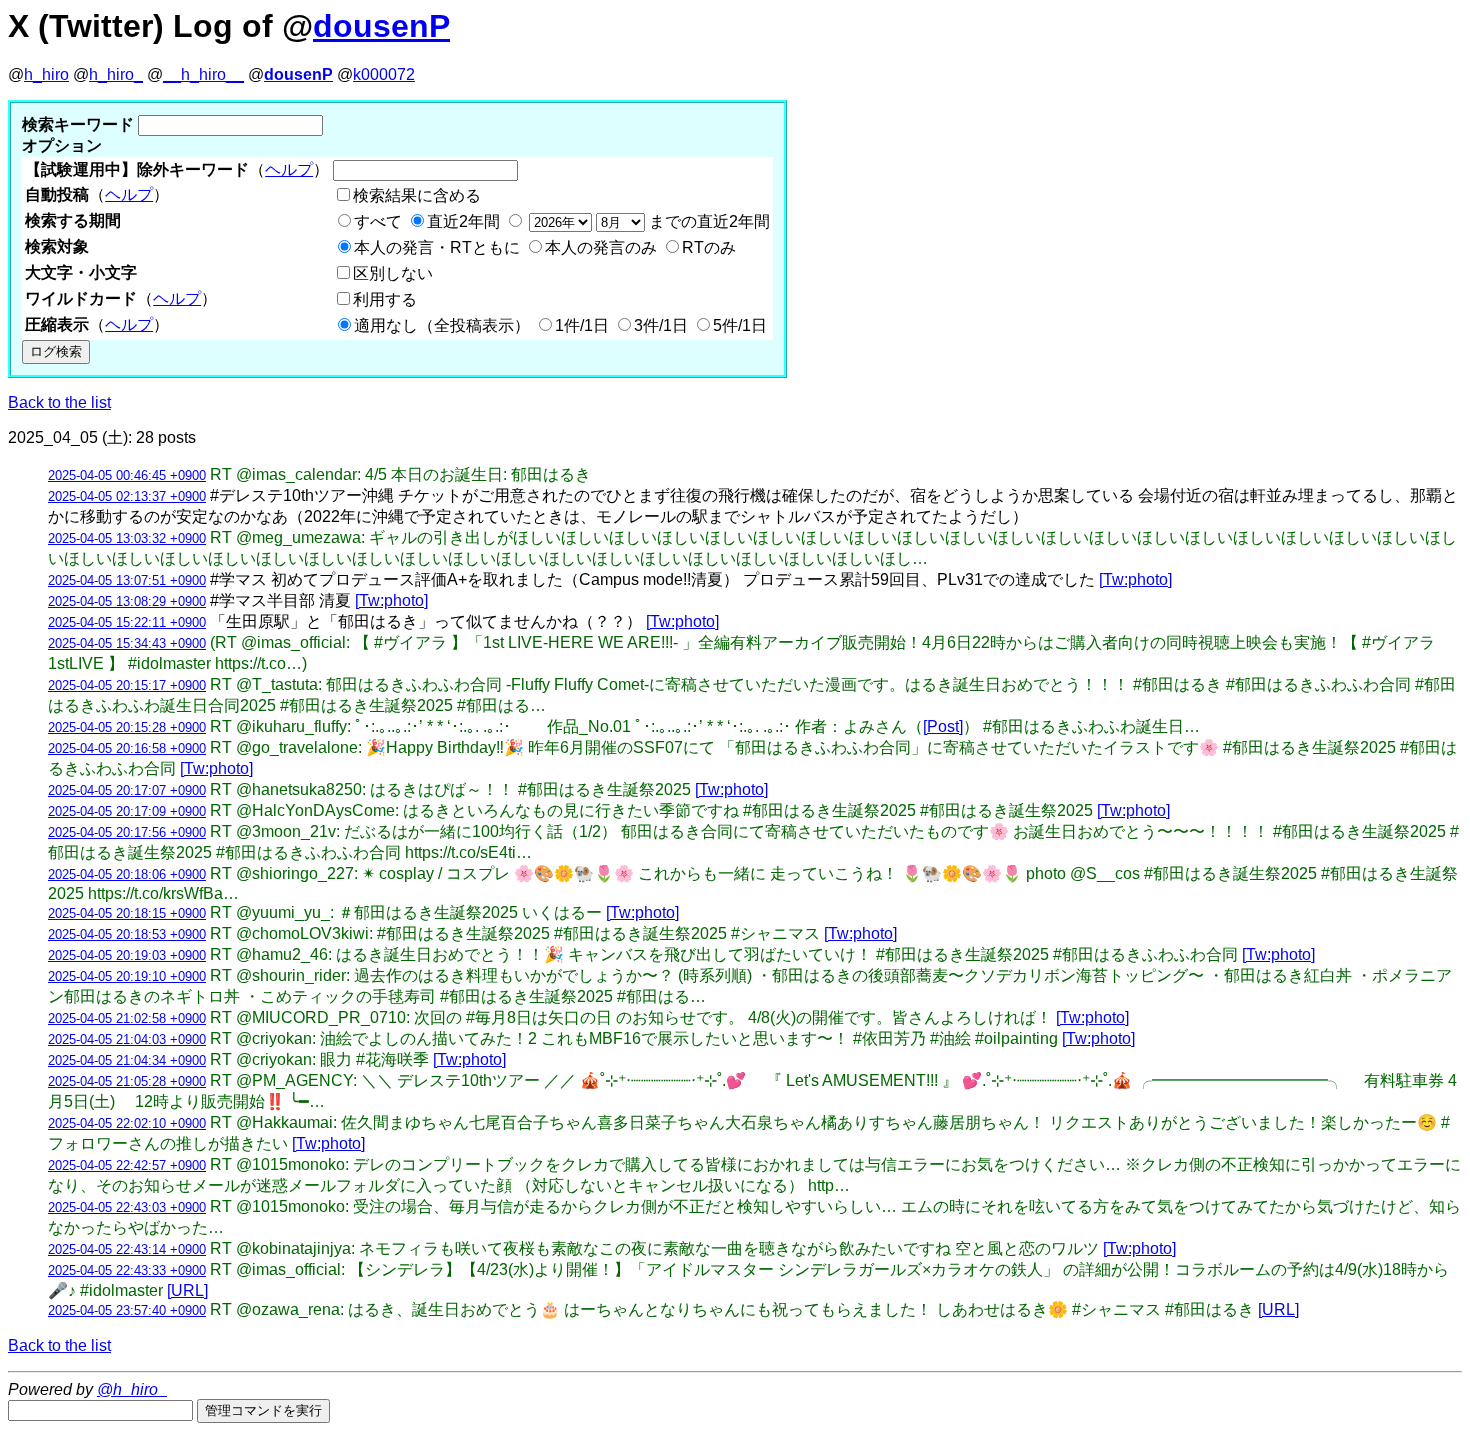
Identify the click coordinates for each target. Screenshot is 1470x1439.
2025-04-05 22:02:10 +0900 (127, 1123)
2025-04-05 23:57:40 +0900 (127, 1310)
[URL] (187, 1290)
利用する (385, 299)
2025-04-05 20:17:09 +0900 (127, 811)
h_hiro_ (116, 74)
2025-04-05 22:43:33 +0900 (127, 1270)
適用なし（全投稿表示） (442, 325)
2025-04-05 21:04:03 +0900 (127, 1039)
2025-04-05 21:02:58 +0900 (127, 1018)
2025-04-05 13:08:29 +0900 (127, 601)
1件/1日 (582, 325)
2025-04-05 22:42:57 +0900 (127, 1165)
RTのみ (709, 247)
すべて (378, 221)
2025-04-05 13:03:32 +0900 (127, 538)
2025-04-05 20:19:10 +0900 (127, 976)
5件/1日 (740, 325)
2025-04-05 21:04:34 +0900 (127, 1060)
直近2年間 (463, 221)
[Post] (943, 726)
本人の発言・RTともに (437, 247)
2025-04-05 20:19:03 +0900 (127, 955)
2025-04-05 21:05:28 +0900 (127, 1081)
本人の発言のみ (601, 247)
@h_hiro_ (132, 1389)
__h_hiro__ (203, 74)
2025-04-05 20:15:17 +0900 (127, 685)
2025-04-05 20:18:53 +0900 (127, 934)
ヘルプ (289, 169)
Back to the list (59, 402)
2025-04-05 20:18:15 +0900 (127, 913)
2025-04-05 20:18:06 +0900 (127, 874)
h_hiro (46, 74)
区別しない (393, 273)
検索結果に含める (417, 195)
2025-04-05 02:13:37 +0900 (127, 496)
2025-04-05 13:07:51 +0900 (127, 580)
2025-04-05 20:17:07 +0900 (127, 790)
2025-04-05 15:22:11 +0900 (127, 622)
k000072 (384, 74)
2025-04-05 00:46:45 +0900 (127, 475)
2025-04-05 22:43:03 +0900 (127, 1207)
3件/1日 (661, 325)
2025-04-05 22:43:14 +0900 (127, 1249)
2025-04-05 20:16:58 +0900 (127, 748)
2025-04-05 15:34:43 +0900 (127, 643)
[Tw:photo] (1135, 579)
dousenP (381, 26)
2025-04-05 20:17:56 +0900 (127, 832)
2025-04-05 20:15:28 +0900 (127, 727)
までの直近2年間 (707, 221)
